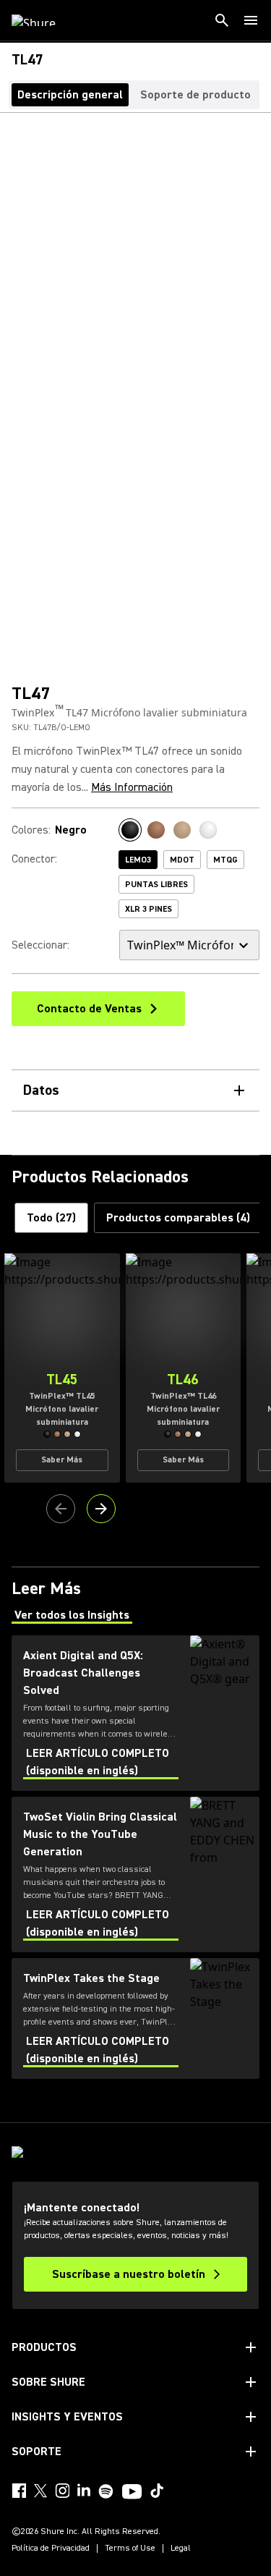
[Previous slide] (61, 1509)
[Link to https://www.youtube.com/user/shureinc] (132, 2493)
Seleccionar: (40, 945)
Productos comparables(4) (178, 1218)
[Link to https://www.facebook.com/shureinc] (19, 2491)
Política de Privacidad (51, 2549)
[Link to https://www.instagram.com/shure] (62, 2491)
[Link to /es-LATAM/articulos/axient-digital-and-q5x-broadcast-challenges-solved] (135, 1713)
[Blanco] (208, 830)
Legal (181, 2549)
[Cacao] (156, 830)
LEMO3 (138, 860)
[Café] (182, 830)
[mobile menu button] (251, 20)
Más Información (132, 787)
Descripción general (70, 95)
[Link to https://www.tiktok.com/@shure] (157, 2491)
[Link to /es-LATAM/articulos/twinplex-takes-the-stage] (135, 2018)
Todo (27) (51, 1218)
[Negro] (130, 830)
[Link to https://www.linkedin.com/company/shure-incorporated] (84, 2491)
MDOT (182, 860)
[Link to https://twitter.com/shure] (40, 2491)
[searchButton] (222, 20)
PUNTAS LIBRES (156, 885)
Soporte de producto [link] (195, 95)
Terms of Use (130, 2549)
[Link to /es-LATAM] (43, 20)
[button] (47, 1434)
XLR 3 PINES (149, 909)
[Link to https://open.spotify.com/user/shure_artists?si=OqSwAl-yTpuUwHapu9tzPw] (106, 2491)
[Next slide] (101, 1509)
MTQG (225, 860)
